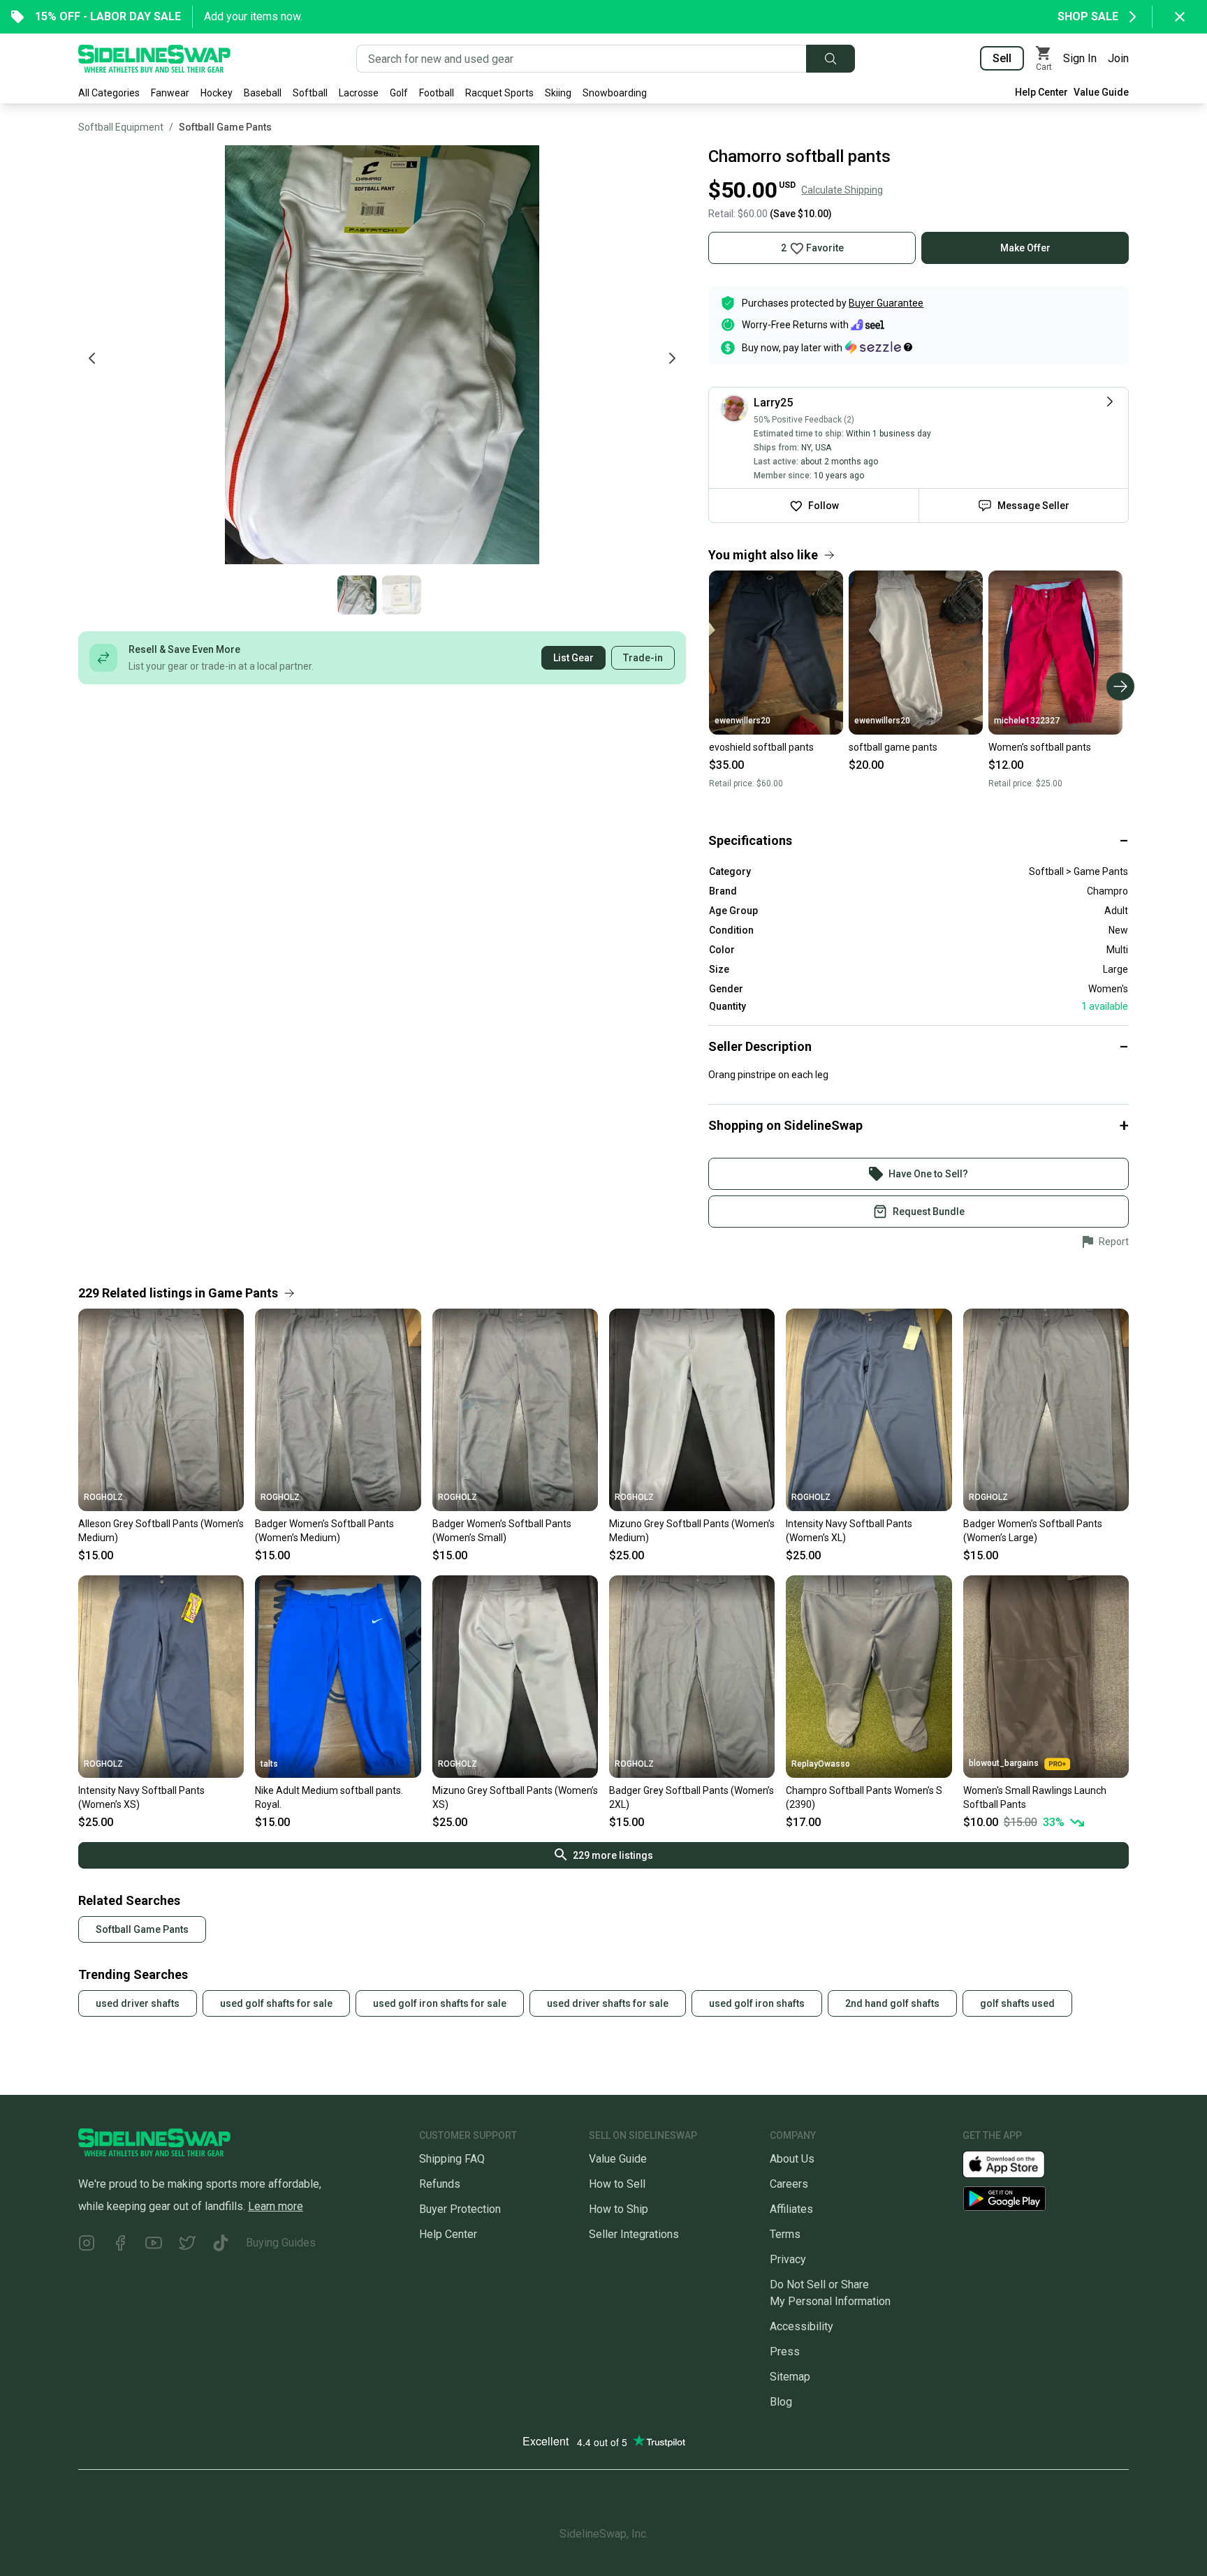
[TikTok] (221, 2245)
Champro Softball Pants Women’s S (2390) (864, 1797)
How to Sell (617, 2184)
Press (785, 2351)
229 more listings (613, 1855)
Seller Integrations (634, 2234)
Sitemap (790, 2377)
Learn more (276, 2206)
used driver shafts (138, 2003)
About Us (792, 2159)
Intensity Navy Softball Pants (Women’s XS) (141, 1797)
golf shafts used (1017, 2003)
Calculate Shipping (842, 190)
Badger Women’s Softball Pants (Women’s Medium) (324, 1531)
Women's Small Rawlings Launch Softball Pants (1035, 1797)
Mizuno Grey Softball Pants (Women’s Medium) (692, 1531)
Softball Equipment (121, 127)
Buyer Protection (460, 2209)
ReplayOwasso (821, 1764)
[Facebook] (120, 2245)
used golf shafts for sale (276, 2003)
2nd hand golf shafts (892, 2003)
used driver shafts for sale (608, 2003)
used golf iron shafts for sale (440, 2003)
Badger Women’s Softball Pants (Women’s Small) (502, 1531)
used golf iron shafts (757, 2003)
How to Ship (619, 2209)
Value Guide (1101, 92)
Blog (781, 2402)
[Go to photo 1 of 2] (357, 595)
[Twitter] (187, 2245)
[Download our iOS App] (1015, 2164)
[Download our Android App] (1046, 2199)
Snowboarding (615, 93)
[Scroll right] (1120, 686)
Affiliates (791, 2209)
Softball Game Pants (225, 127)
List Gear (573, 658)
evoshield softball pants (761, 747)
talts (269, 1764)
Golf (399, 93)
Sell (1002, 58)
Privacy (788, 2259)
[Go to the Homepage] (154, 59)
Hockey (217, 93)
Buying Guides (281, 2243)
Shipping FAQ (452, 2159)
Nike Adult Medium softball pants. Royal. (329, 1797)
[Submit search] (831, 59)
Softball (310, 93)
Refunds (440, 2184)
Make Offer (1025, 248)
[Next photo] (672, 358)
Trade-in (643, 658)
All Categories (109, 93)
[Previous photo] (92, 358)
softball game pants (893, 747)
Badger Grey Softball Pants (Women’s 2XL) (692, 1797)
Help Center (1041, 92)
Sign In (1080, 58)
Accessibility (802, 2326)
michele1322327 (1027, 721)
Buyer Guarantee (886, 303)
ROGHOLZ (103, 1497)
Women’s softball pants (1040, 747)
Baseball (263, 93)
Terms (785, 2234)
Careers (789, 2184)
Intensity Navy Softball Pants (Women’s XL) (849, 1531)
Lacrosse (359, 93)
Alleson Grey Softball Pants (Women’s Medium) (161, 1531)
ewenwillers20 (743, 721)
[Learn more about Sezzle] (879, 347)
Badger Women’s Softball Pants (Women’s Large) (1033, 1531)
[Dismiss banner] (1180, 17)
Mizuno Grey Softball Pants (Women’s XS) (515, 1797)
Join (1118, 58)
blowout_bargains (1004, 1763)
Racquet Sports (499, 93)
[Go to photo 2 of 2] (402, 595)
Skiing (558, 93)
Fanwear (170, 93)
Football (437, 93)
